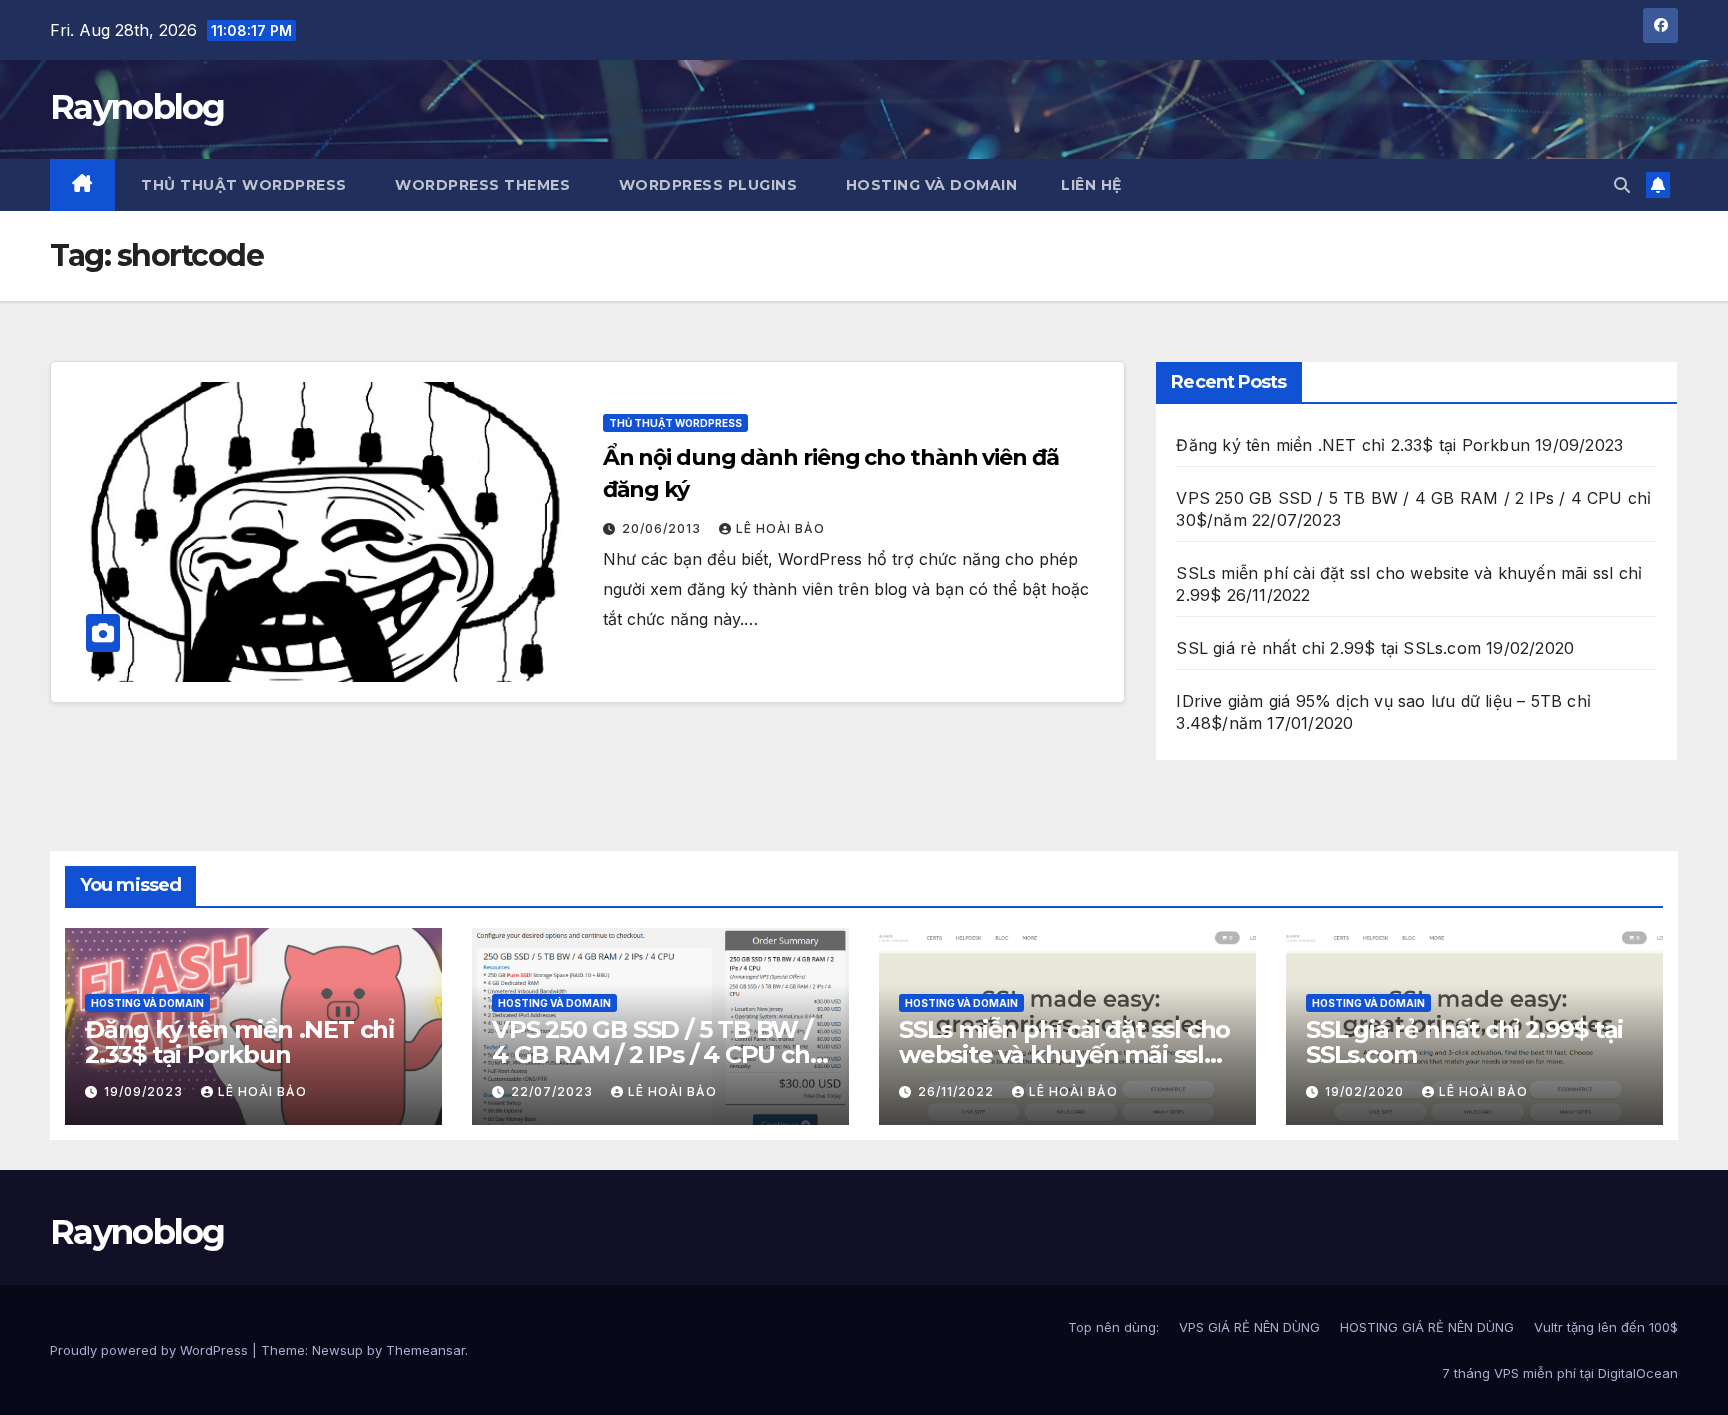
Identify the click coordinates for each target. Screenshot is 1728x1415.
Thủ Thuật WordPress (675, 423)
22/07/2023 (554, 1091)
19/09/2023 (145, 1091)
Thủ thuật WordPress (242, 185)
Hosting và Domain (929, 185)
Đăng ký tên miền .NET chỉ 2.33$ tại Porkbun (1353, 445)
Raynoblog (137, 107)
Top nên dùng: (1113, 1327)
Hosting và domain (147, 1003)
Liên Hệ (1091, 185)
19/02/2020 (1366, 1091)
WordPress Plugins (705, 185)
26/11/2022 (958, 1091)
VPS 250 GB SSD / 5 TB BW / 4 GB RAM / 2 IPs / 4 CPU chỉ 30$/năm (653, 1054)
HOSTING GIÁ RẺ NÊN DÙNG (1427, 1327)
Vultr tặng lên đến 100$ (1606, 1327)
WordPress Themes (481, 185)
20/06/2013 (663, 528)
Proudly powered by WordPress (151, 1350)
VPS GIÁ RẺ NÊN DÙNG (1249, 1327)
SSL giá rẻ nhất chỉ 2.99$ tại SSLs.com (1328, 648)
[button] (1622, 185)
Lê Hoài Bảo (780, 528)
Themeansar (425, 1350)
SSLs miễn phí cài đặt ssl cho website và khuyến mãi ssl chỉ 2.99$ (1064, 1054)
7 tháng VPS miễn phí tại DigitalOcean (1560, 1373)
